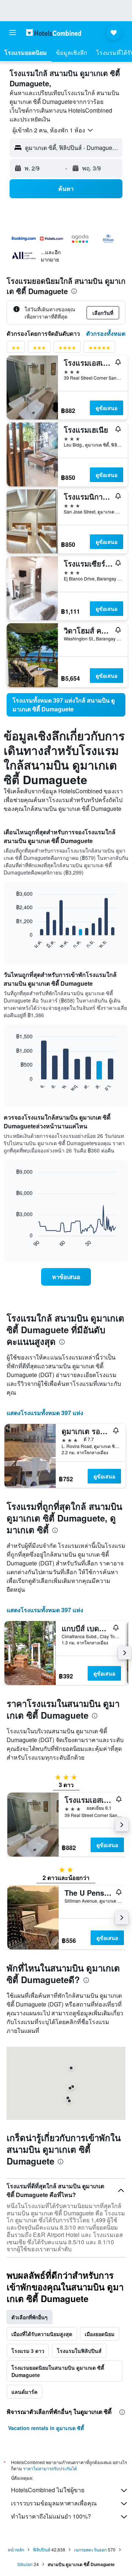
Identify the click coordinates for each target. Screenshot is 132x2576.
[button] (12, 33)
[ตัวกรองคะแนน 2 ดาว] (16, 349)
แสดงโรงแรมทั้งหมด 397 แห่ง (45, 1413)
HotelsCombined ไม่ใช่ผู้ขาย (48, 2490)
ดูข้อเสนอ (107, 408)
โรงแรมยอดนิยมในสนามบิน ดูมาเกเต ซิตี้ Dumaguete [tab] (58, 2371)
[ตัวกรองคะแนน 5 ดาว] (99, 349)
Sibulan (25, 2564)
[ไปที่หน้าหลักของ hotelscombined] (54, 32)
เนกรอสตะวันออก (90, 2549)
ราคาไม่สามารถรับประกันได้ (50, 2468)
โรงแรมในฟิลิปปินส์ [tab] (79, 2351)
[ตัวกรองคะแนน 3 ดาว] (39, 349)
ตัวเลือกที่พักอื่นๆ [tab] (30, 2317)
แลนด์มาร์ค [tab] (24, 2392)
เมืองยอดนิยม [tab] (100, 2334)
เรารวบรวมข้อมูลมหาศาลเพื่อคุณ (54, 2503)
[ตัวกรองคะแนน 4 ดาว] (67, 349)
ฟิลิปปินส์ (42, 2549)
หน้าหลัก (16, 2549)
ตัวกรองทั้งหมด (106, 333)
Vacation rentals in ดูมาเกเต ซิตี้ (46, 2428)
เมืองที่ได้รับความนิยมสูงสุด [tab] (42, 2334)
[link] (66, 705)
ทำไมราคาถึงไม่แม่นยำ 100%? (51, 2516)
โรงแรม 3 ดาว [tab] (28, 2351)
